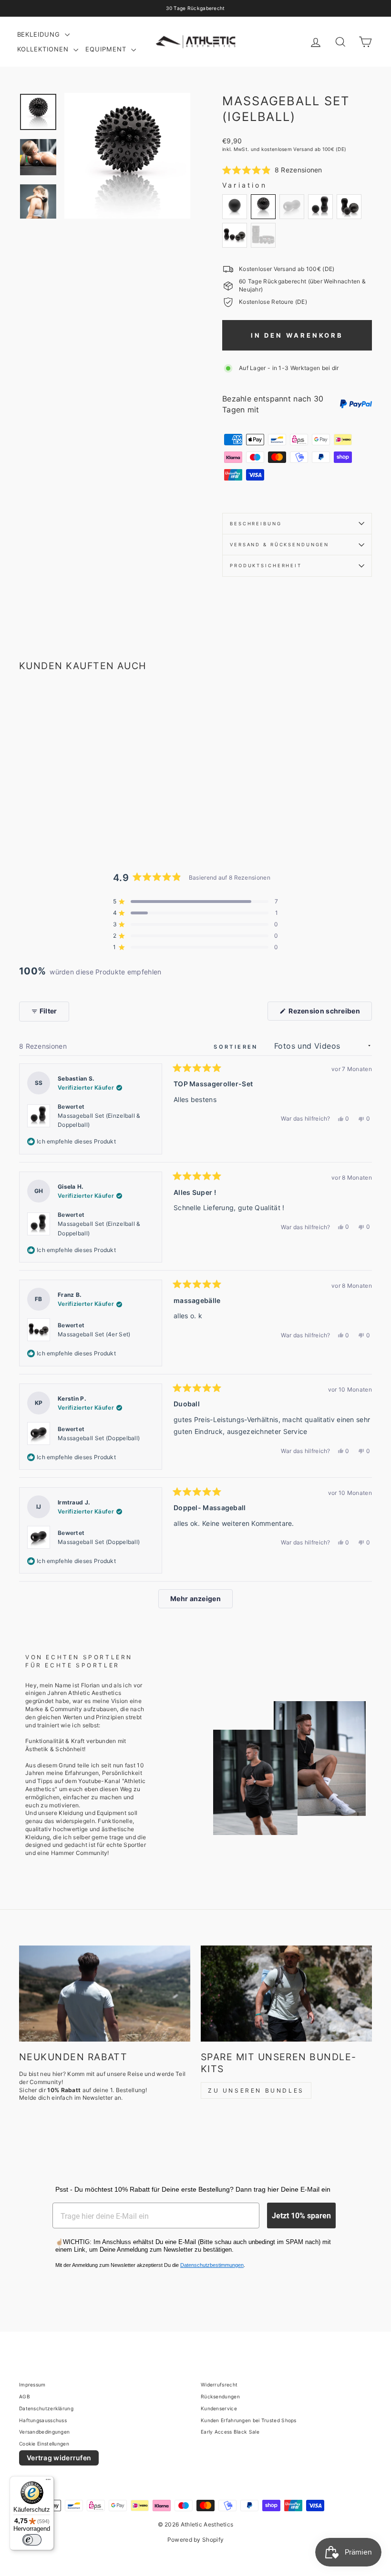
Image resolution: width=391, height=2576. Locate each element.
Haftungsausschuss (43, 2420)
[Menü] (48, 2482)
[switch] (32, 2540)
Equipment (107, 49)
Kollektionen (44, 49)
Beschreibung (256, 524)
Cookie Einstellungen (44, 2444)
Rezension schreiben (329, 1013)
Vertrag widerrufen (59, 2458)
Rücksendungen (220, 2396)
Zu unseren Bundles (256, 2090)
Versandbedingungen (44, 2432)
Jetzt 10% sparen (301, 2215)
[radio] (235, 207)
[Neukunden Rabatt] (105, 1994)
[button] (272, 170)
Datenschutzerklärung (46, 2408)
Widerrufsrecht (219, 2385)
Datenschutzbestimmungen (212, 2265)
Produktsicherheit (266, 566)
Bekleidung (40, 34)
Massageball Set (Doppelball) (99, 1438)
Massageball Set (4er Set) (94, 1334)
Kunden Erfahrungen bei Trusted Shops (249, 2420)
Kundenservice (219, 2408)
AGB (25, 2396)
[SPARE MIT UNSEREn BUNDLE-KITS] (286, 1994)
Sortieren (237, 1047)
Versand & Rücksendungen (279, 545)
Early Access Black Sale (230, 2432)
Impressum (32, 2385)
